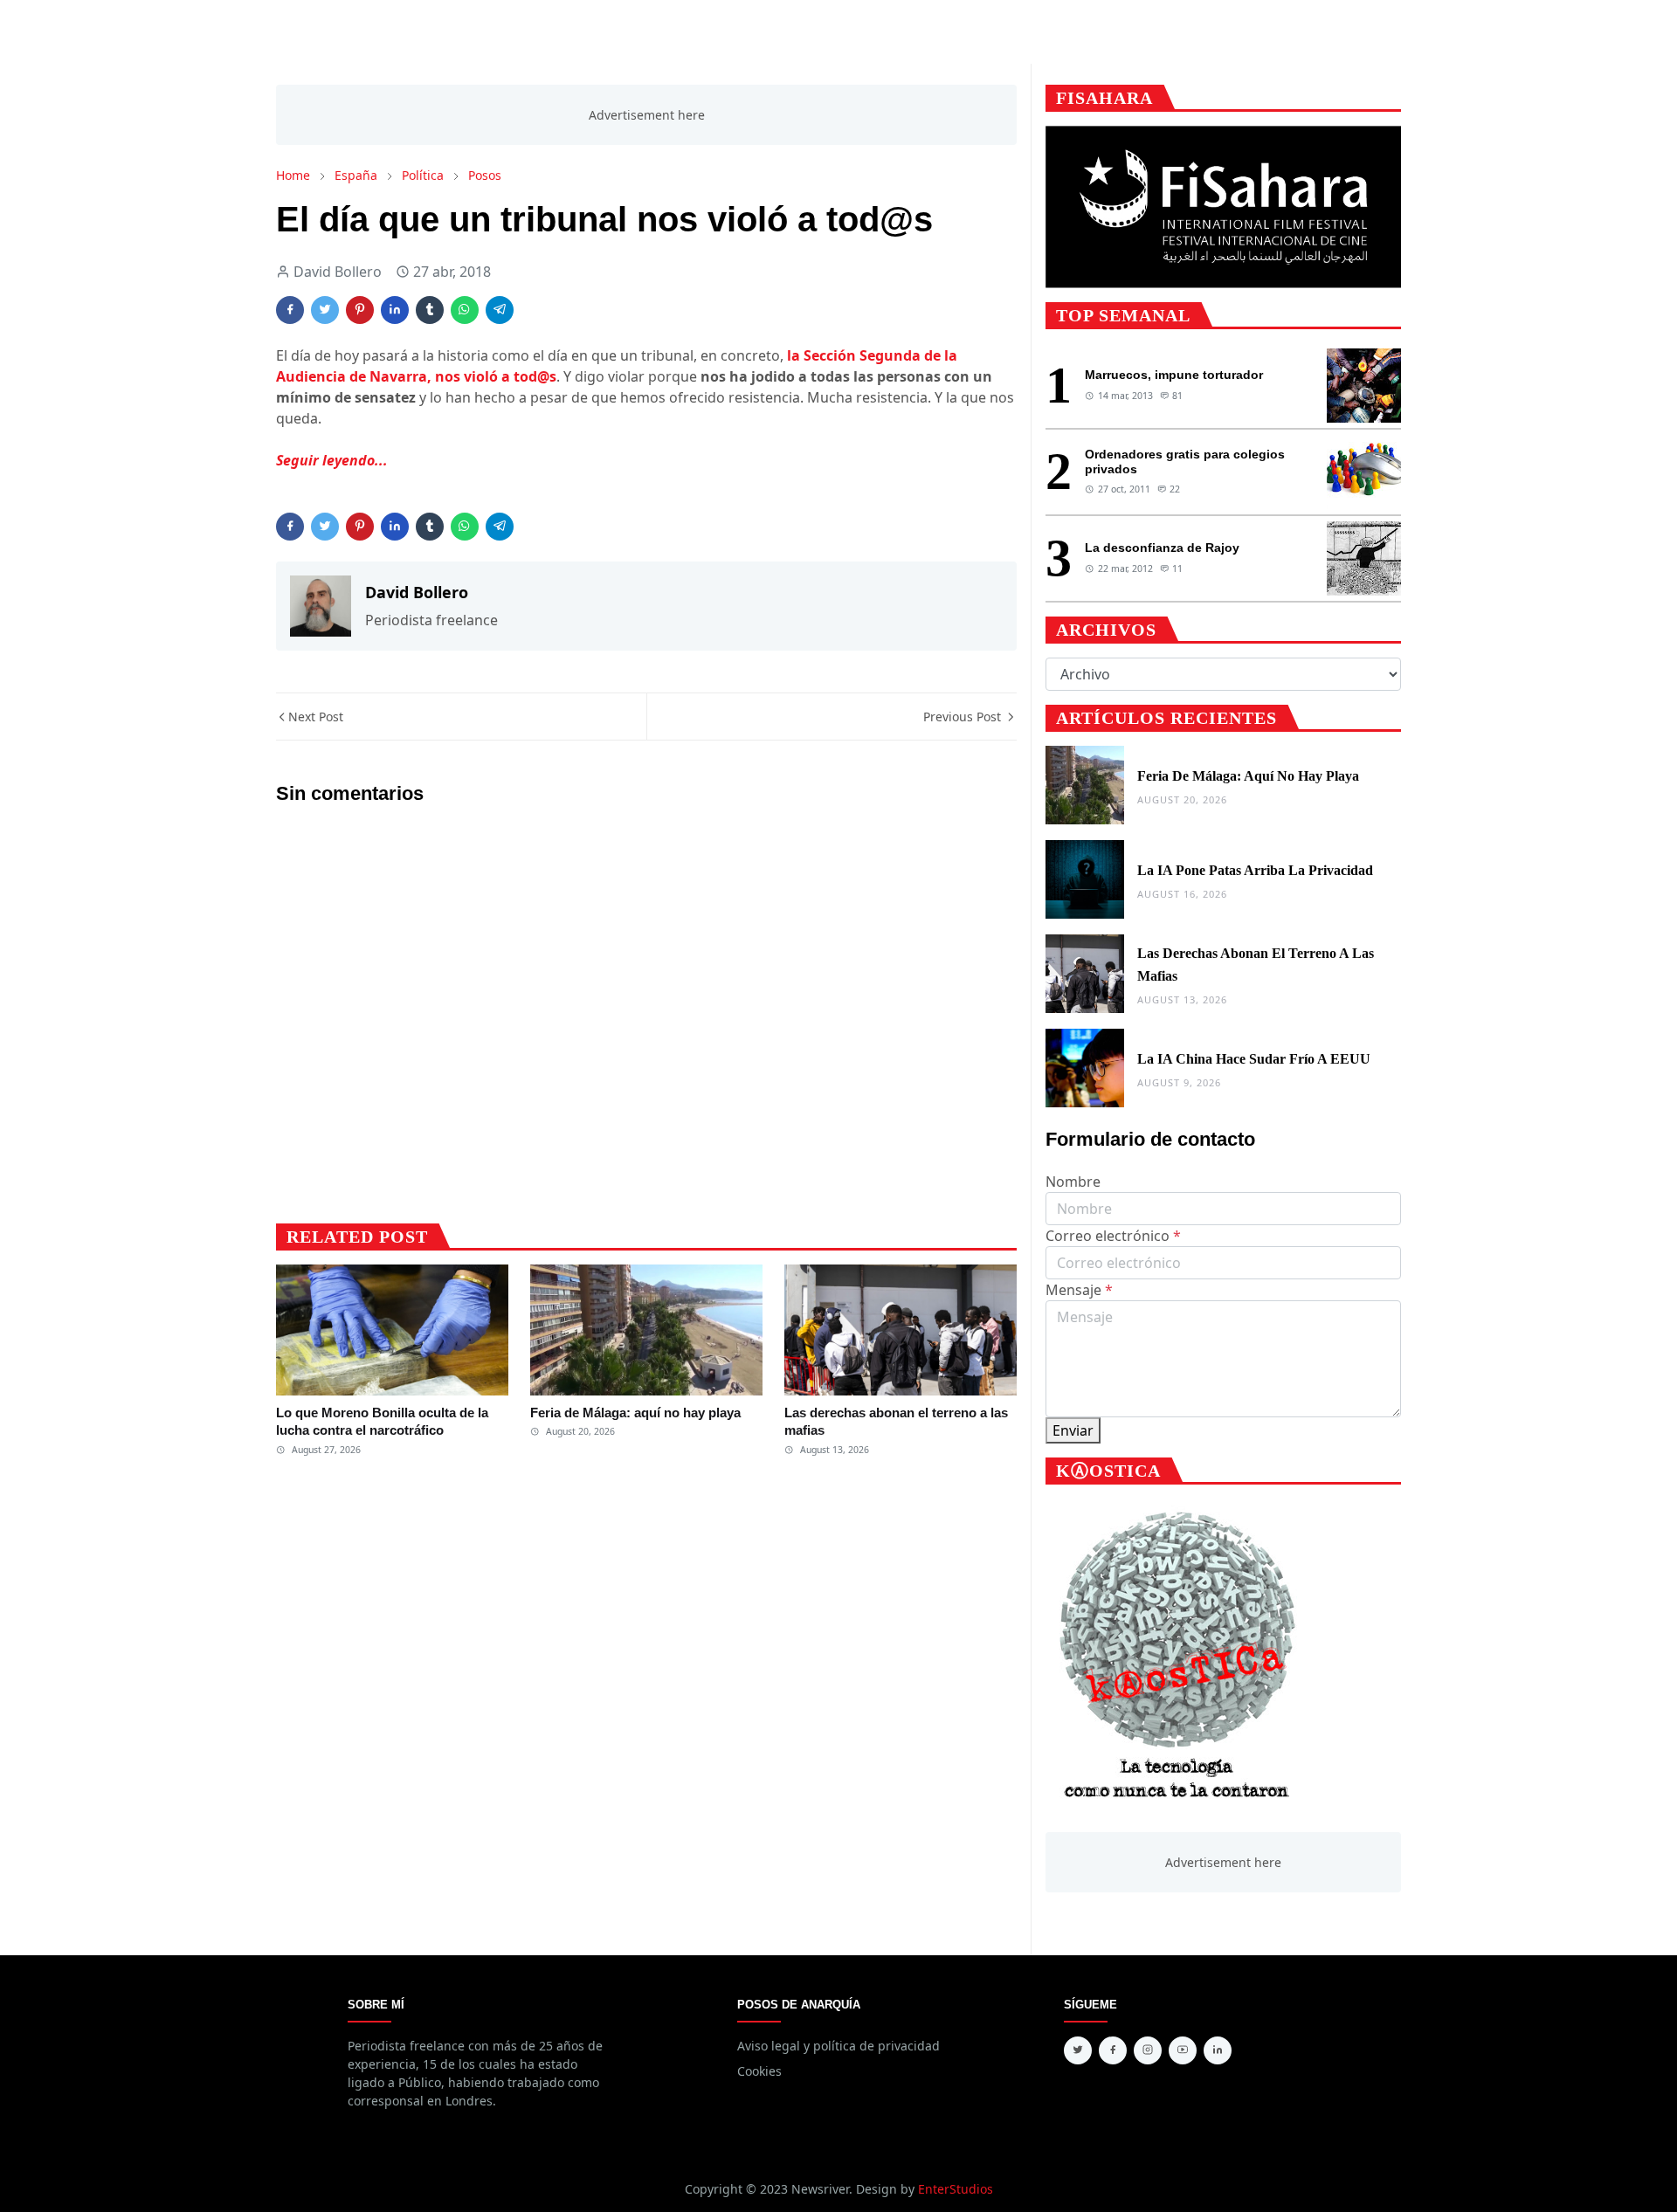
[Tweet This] (325, 310)
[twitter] (1078, 2050)
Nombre (1073, 1182)
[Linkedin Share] (395, 310)
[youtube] (1183, 2050)
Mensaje (1079, 1290)
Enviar (1073, 1430)
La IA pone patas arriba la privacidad (1255, 870)
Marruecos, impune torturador (1174, 375)
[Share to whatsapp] (465, 310)
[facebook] (1113, 2050)
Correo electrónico (1113, 1236)
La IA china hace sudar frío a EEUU (1254, 1059)
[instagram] (1148, 2050)
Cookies (759, 2071)
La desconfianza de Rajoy (1162, 548)
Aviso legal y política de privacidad (838, 2046)
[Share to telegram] (500, 310)
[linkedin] (1218, 2050)
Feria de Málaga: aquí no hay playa (635, 1413)
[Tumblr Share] (430, 310)
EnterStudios (956, 2189)
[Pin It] (360, 310)
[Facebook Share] (290, 310)
